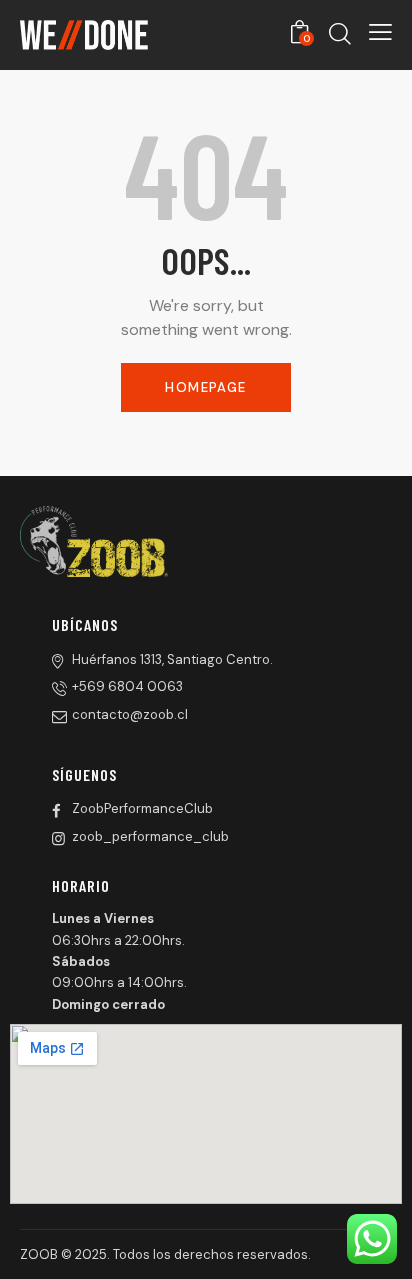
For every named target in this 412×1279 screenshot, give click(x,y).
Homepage (205, 387)
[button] (380, 32)
